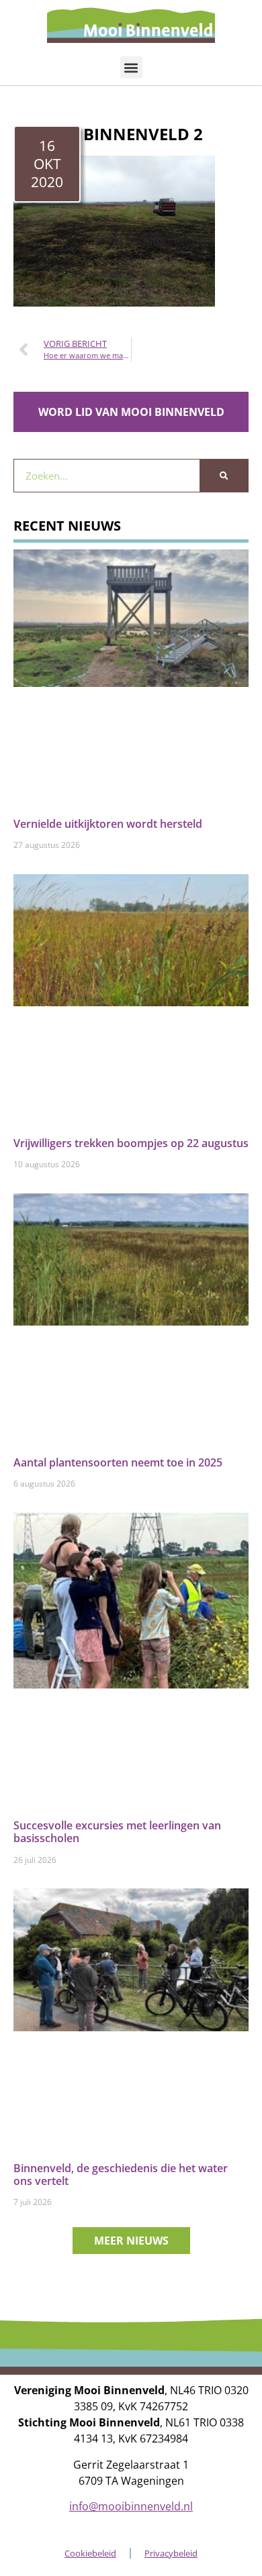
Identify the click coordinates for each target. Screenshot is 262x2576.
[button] (131, 67)
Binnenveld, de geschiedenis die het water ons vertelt (121, 2175)
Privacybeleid (171, 2553)
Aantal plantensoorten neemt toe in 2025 (118, 1462)
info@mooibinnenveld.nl (131, 2506)
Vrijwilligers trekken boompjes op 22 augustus (131, 1143)
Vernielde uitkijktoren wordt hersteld (108, 824)
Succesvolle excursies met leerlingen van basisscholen (117, 1832)
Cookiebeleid (90, 2553)
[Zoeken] (224, 476)
